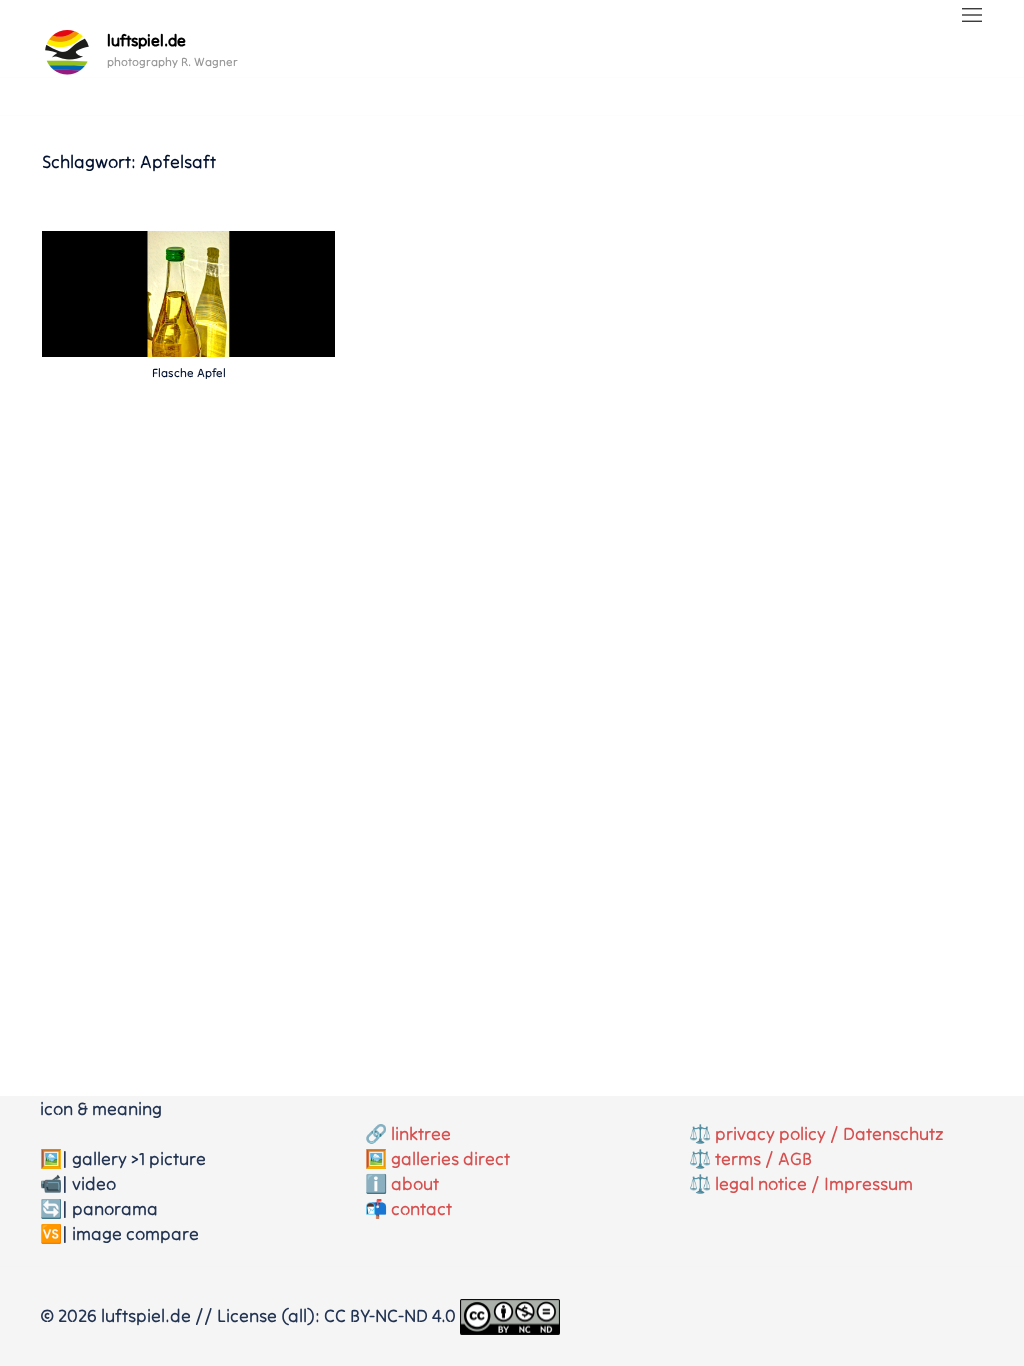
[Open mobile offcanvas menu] (972, 16)
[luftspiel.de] (67, 52)
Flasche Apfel (189, 372)
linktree (421, 1133)
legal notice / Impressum (814, 1183)
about (415, 1183)
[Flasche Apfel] (188, 291)
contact (421, 1208)
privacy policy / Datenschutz (829, 1133)
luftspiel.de (146, 40)
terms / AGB (763, 1158)
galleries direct (450, 1158)
